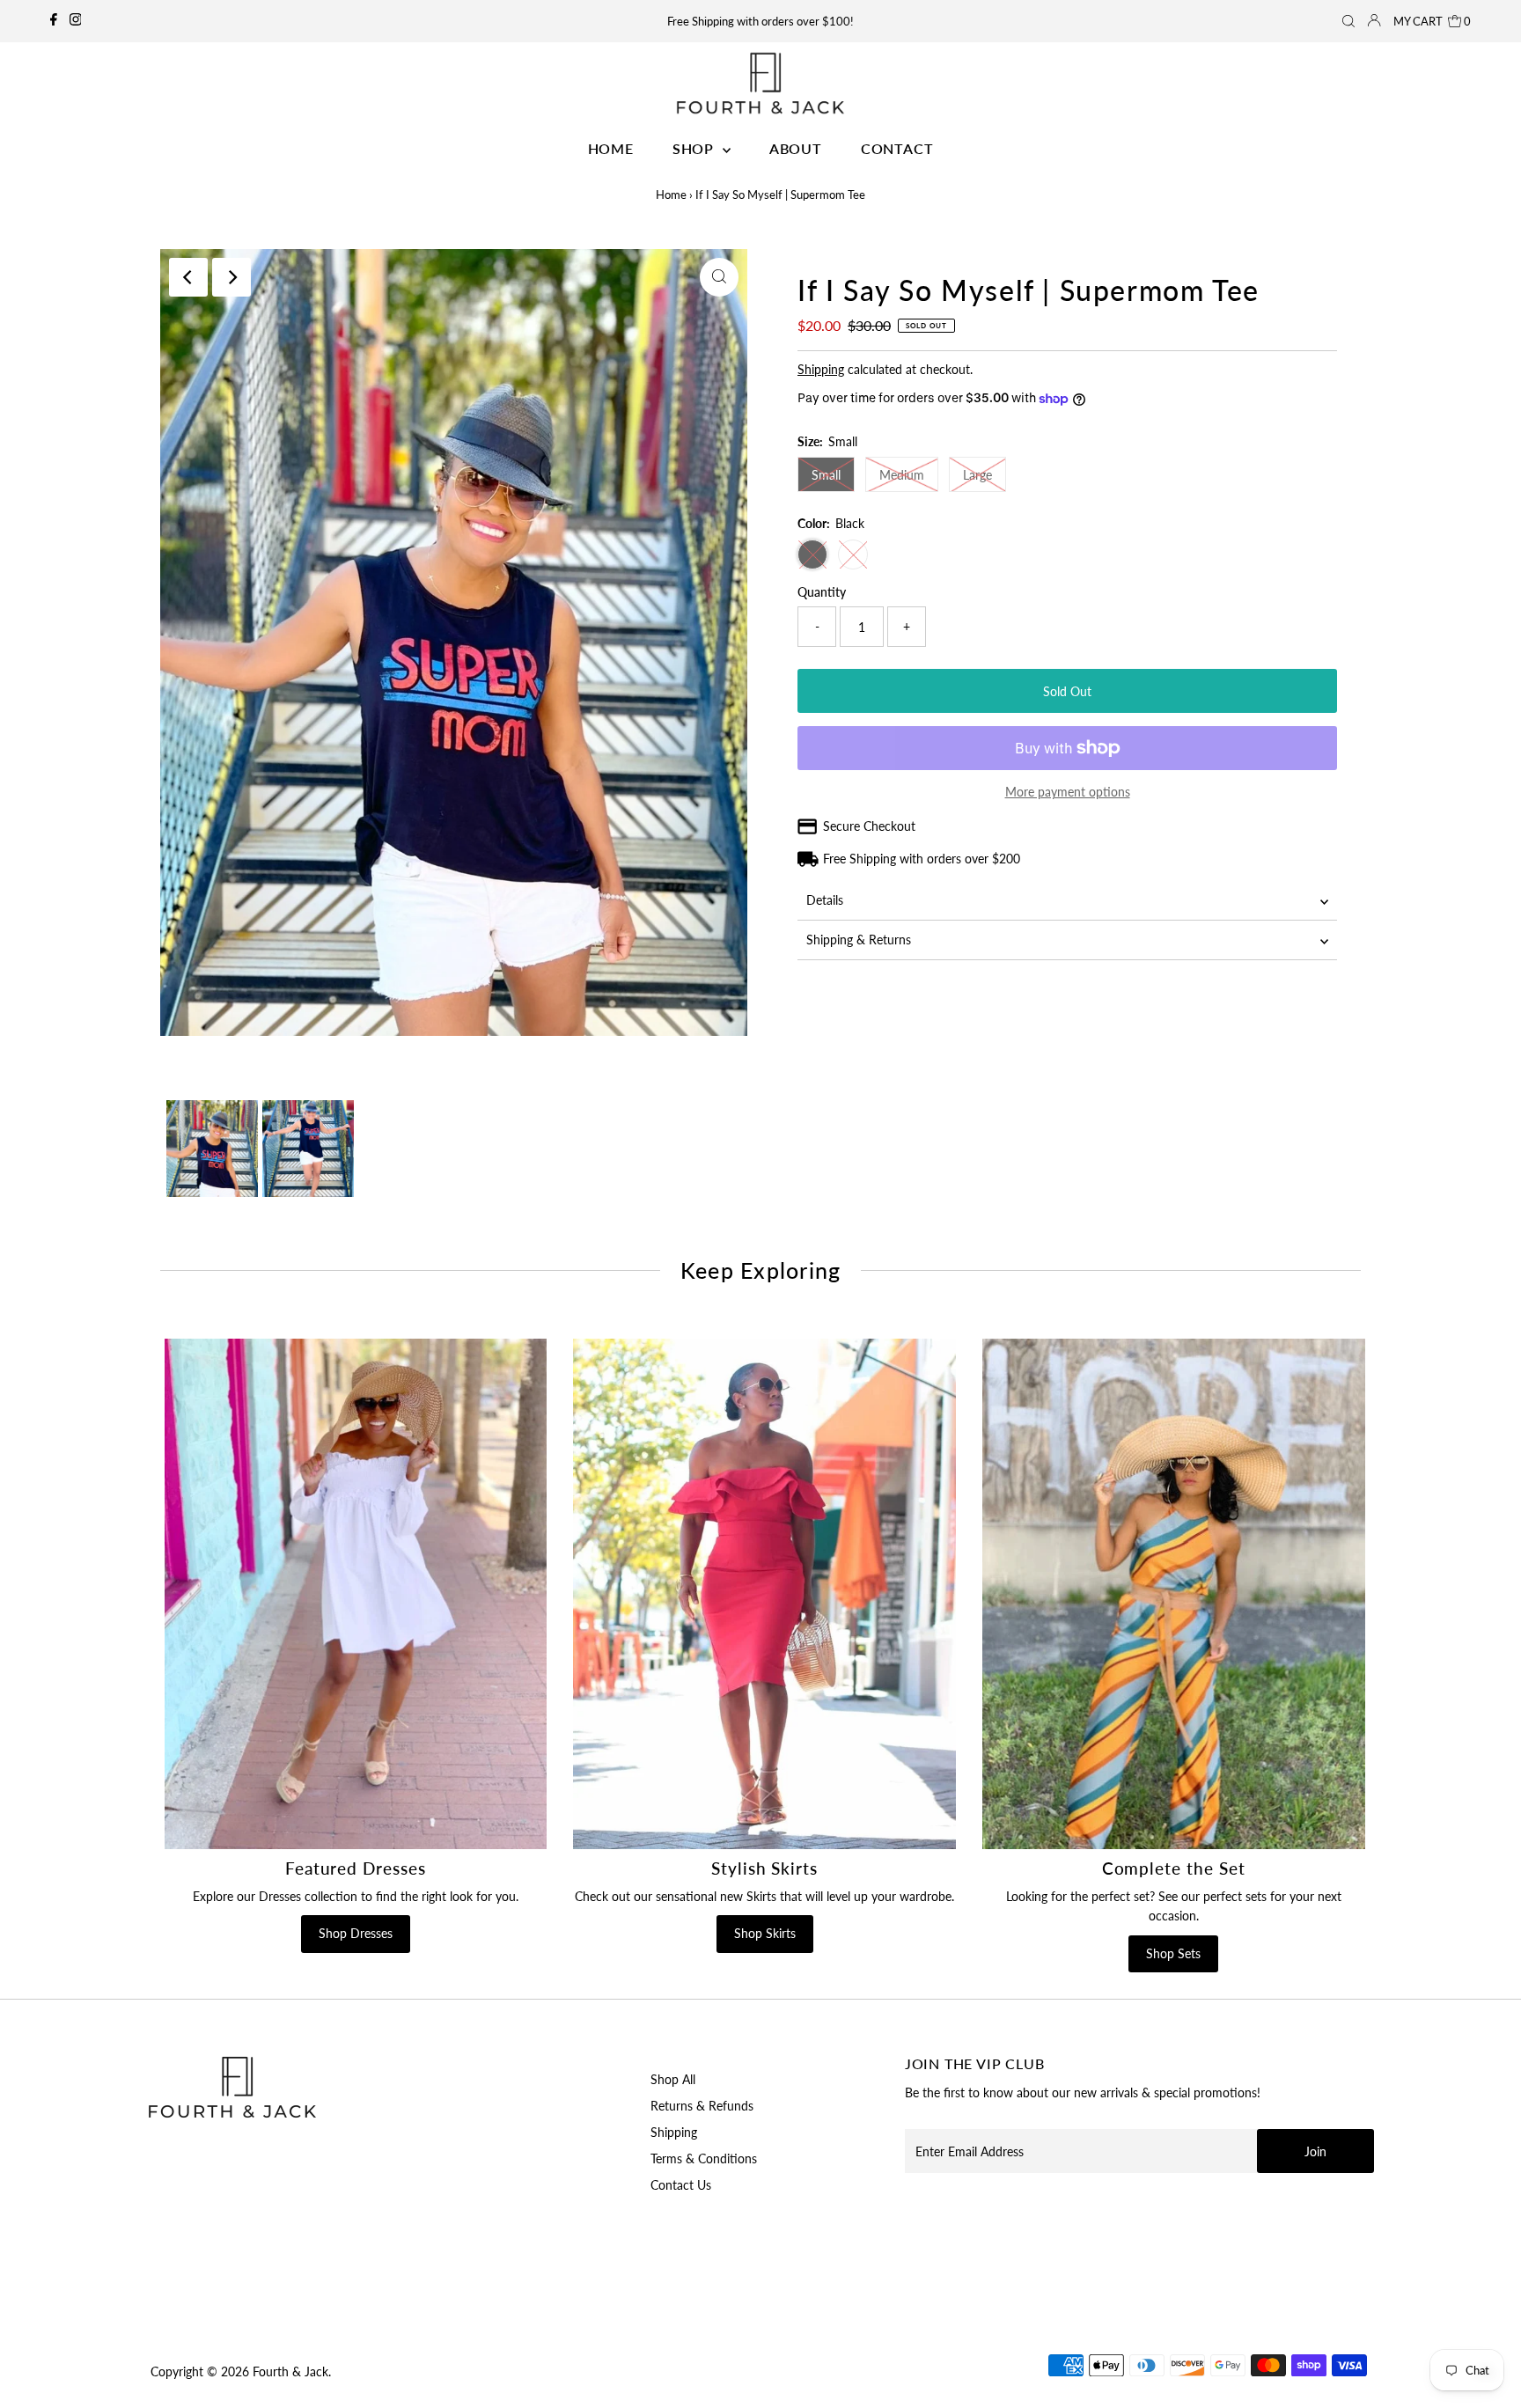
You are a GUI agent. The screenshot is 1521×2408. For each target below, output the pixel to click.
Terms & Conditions (704, 2158)
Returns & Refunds (702, 2106)
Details (825, 900)
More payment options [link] (1068, 792)
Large (977, 475)
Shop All (673, 2079)
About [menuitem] (796, 148)
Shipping (821, 369)
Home (671, 195)
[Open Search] (1348, 21)
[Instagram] (76, 21)
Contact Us (681, 2185)
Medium (902, 475)
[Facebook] (54, 21)
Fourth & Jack (290, 2371)
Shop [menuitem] (695, 148)
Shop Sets (1173, 1953)
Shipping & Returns (859, 940)
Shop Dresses (356, 1933)
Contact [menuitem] (897, 148)
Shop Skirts (765, 1933)
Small (826, 475)
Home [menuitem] (611, 148)
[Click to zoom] (719, 277)
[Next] (231, 277)
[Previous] (188, 277)
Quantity (822, 592)
